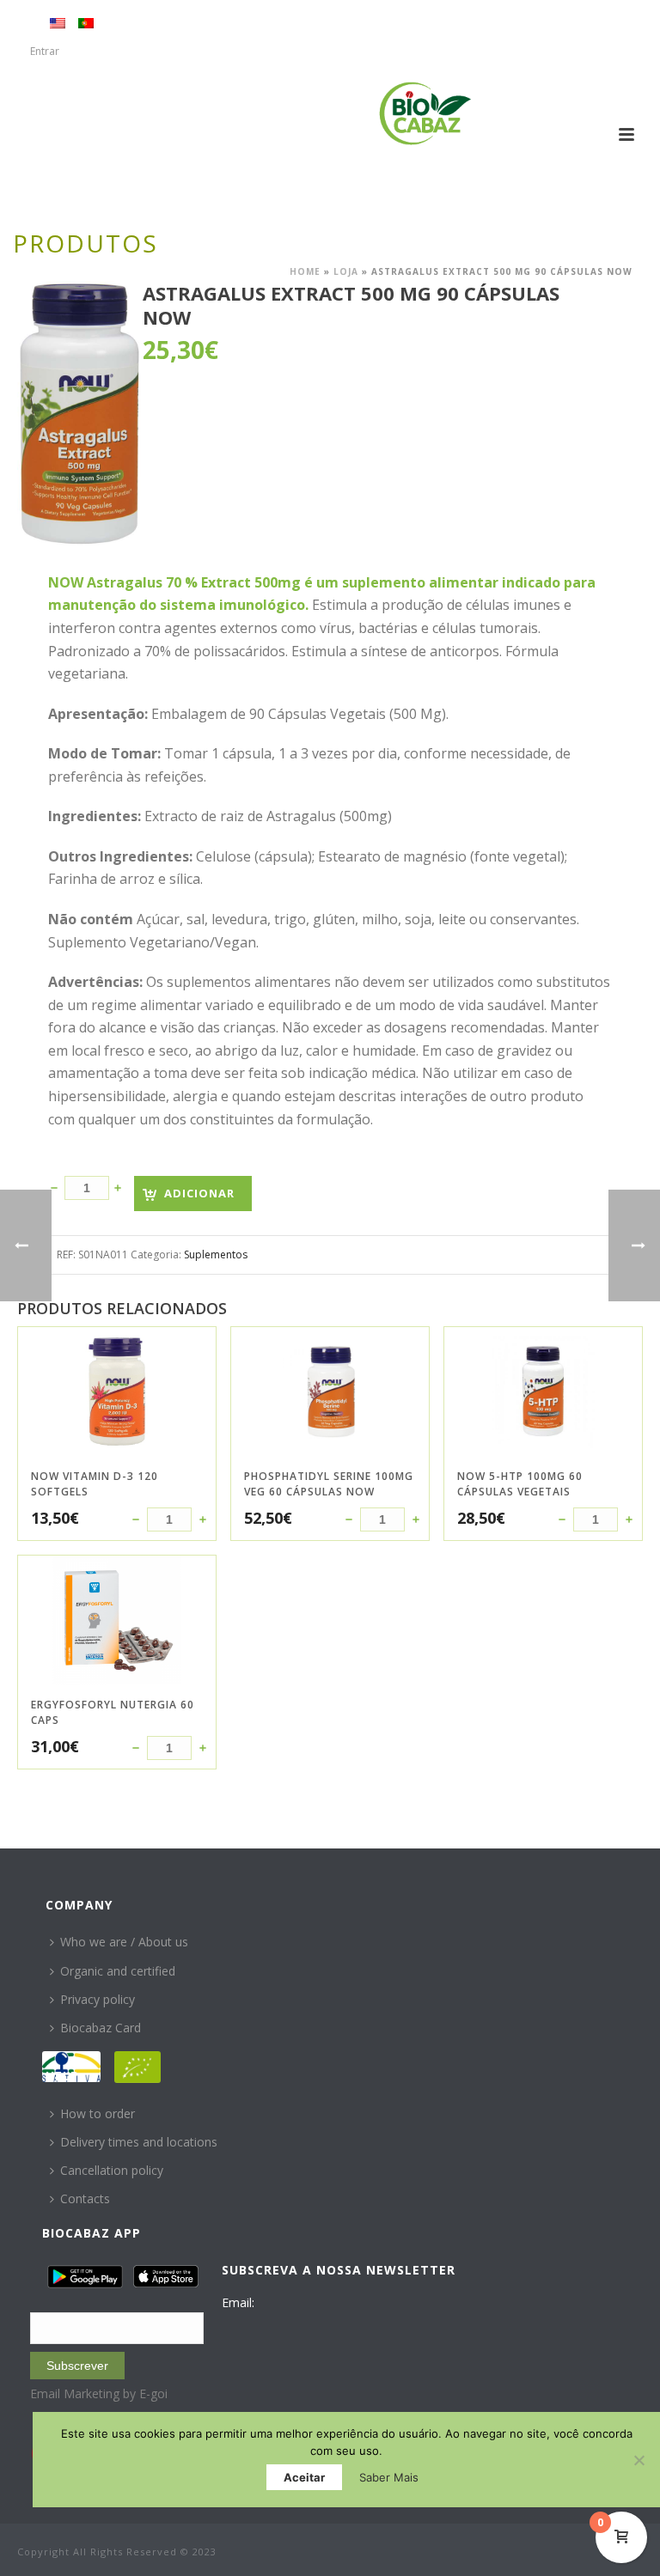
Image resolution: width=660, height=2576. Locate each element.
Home (305, 271)
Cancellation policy (112, 2170)
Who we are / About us (124, 1942)
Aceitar (304, 2477)
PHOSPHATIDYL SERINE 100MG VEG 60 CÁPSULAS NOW (329, 1484)
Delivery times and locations (139, 2142)
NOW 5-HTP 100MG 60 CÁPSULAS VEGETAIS (520, 1484)
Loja (346, 271)
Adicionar (199, 1193)
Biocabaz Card (101, 2028)
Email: (238, 2302)
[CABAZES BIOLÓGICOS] (425, 113)
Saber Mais (389, 2477)
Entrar (45, 51)
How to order (98, 2113)
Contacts (85, 2198)
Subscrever (77, 2366)
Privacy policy (98, 1999)
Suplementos (216, 1255)
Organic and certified (118, 1971)
